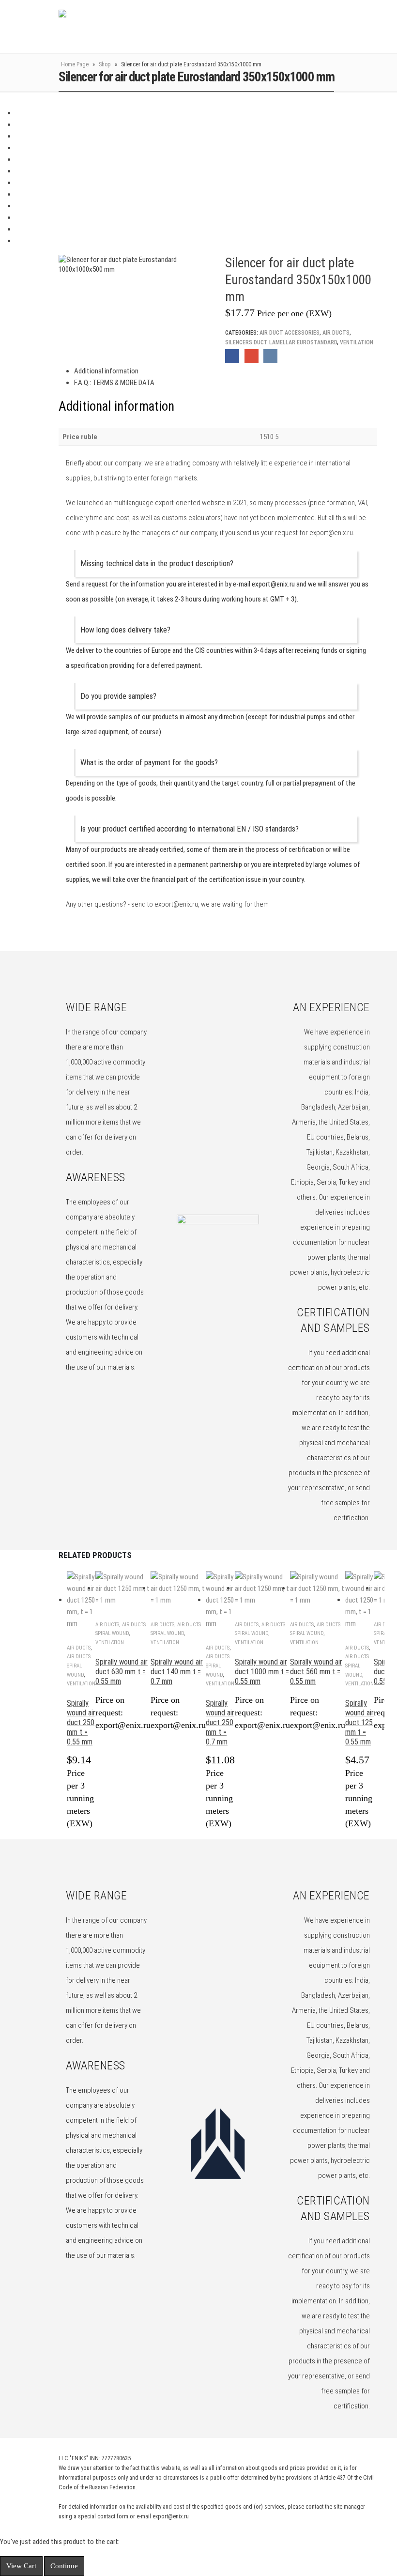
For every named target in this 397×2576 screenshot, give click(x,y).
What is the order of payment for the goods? (149, 763)
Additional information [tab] (106, 371)
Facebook (232, 356)
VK (270, 356)
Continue (64, 2566)
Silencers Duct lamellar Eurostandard (281, 342)
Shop (105, 64)
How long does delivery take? (125, 630)
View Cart (21, 2566)
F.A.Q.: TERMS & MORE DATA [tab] (114, 383)
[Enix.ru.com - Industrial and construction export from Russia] (109, 27)
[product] (81, 1600)
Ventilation (357, 342)
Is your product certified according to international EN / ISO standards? (190, 829)
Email (252, 356)
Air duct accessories (290, 333)
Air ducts (336, 333)
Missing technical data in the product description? (157, 563)
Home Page (75, 64)
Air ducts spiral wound (79, 1666)
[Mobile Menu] (351, 27)
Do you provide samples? (118, 696)
